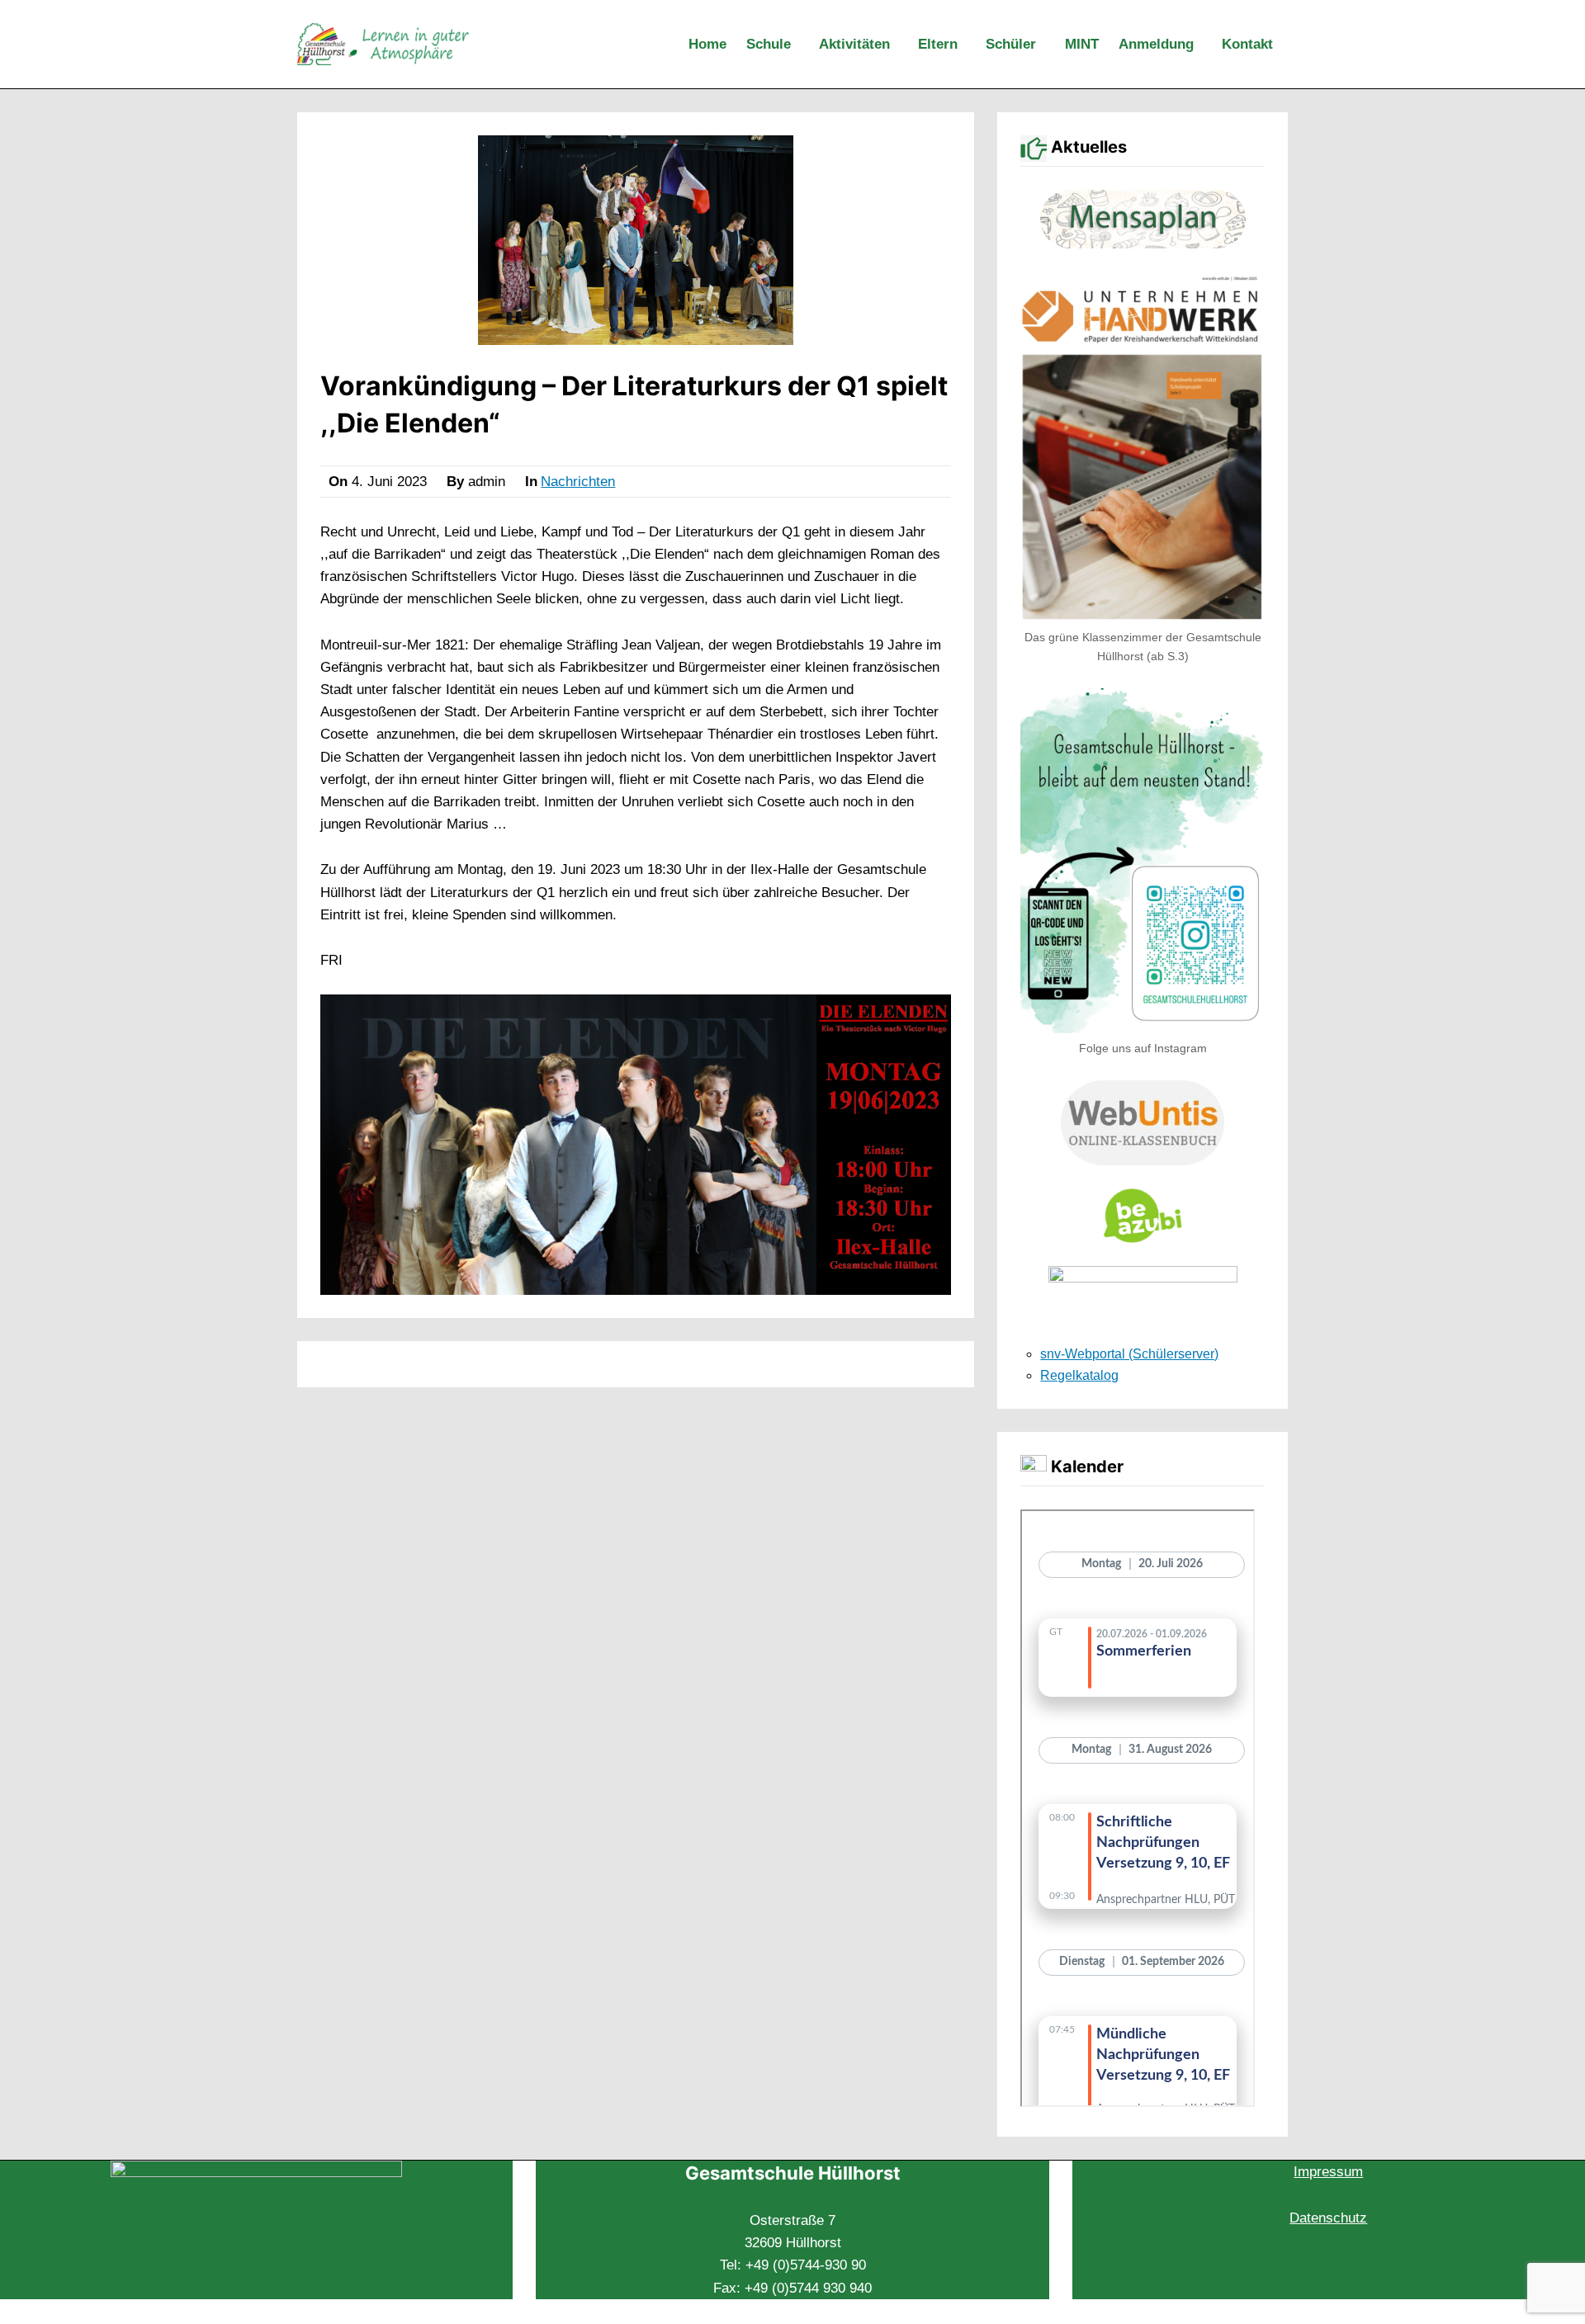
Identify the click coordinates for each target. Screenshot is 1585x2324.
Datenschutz (1328, 2218)
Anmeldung (1156, 44)
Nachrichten (578, 482)
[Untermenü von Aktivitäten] (901, 45)
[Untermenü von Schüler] (1047, 45)
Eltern (938, 44)
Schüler (1011, 44)
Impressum (1328, 2172)
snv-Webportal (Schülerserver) (1129, 1354)
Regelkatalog (1079, 1375)
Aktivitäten (854, 44)
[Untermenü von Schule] (802, 45)
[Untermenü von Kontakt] (1284, 45)
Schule (769, 44)
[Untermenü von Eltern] (968, 45)
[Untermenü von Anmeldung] (1204, 45)
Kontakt (1247, 44)
